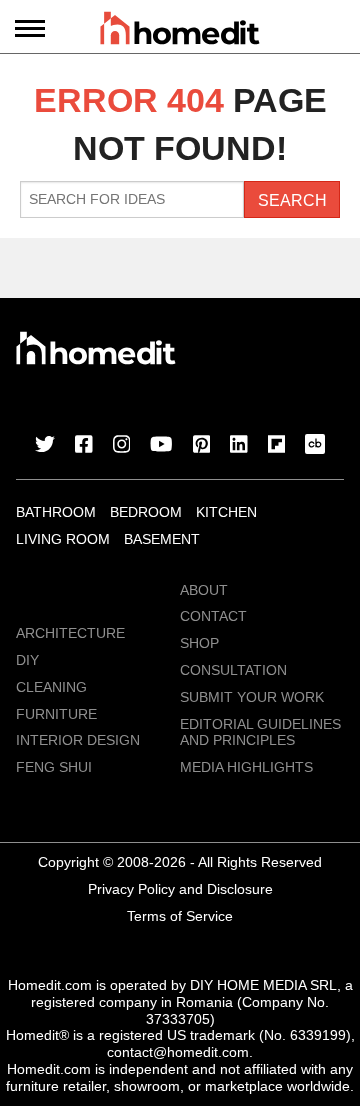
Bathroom (56, 512)
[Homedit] (180, 31)
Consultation (233, 670)
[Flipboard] (277, 446)
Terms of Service (180, 916)
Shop (199, 643)
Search (292, 200)
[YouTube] (161, 446)
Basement (162, 539)
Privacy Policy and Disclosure (180, 889)
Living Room (63, 539)
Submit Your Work (252, 697)
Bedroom (146, 512)
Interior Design (78, 740)
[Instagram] (122, 446)
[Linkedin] (239, 446)
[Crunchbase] (315, 446)
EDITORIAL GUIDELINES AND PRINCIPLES (260, 732)
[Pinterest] (202, 446)
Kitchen (226, 512)
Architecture (70, 633)
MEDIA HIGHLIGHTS (246, 767)
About (204, 590)
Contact (213, 616)
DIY (27, 660)
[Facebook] (84, 446)
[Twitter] (45, 446)
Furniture (56, 714)
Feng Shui (54, 767)
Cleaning (51, 687)
